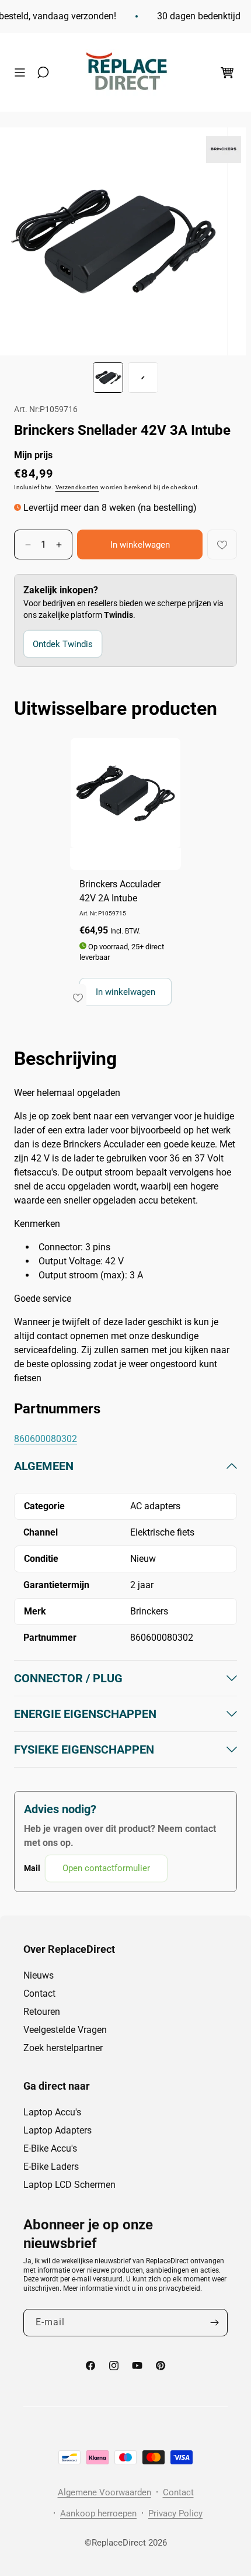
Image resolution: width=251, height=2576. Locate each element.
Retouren (42, 2012)
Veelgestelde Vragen (65, 2030)
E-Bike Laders (51, 2167)
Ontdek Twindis (63, 644)
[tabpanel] (125, 1670)
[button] (23, 72)
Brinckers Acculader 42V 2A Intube (120, 891)
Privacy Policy (175, 2513)
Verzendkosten (77, 487)
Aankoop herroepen (98, 2513)
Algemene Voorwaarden (104, 2492)
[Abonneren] (214, 2323)
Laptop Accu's (52, 2112)
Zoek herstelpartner (63, 2048)
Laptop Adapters (57, 2130)
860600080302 (46, 1439)
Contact (39, 1994)
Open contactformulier (106, 1868)
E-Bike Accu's (50, 2148)
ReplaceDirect (119, 2543)
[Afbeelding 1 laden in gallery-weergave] (108, 378)
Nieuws (39, 1975)
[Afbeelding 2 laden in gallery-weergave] (143, 378)
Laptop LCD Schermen (69, 2185)
